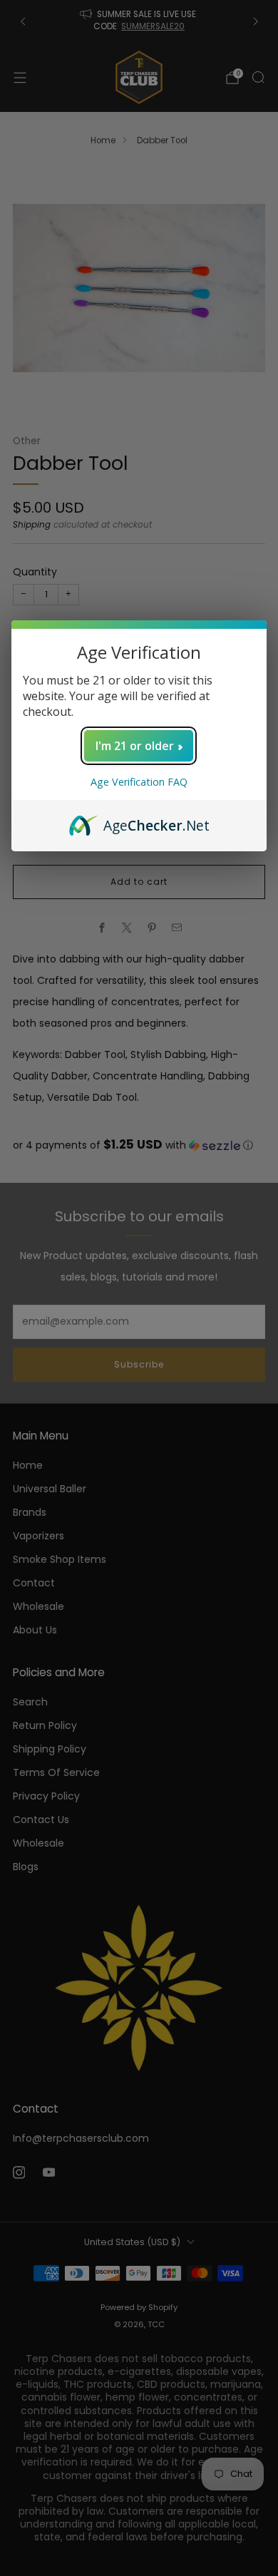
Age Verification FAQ (139, 782)
